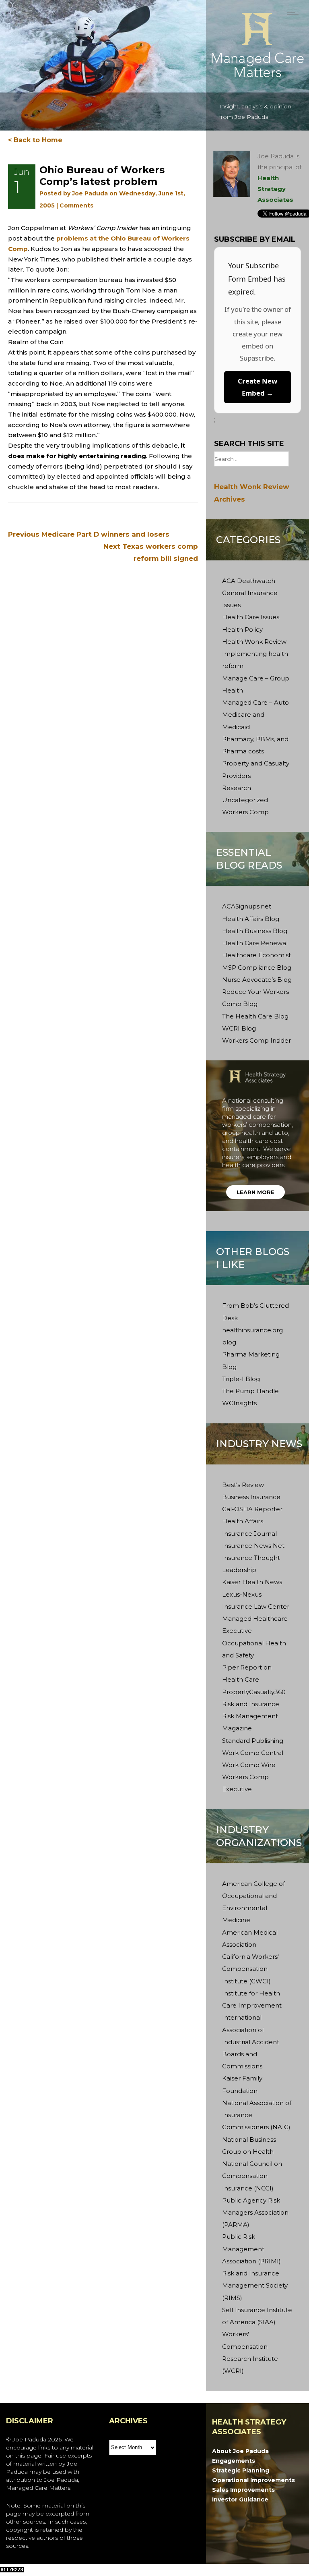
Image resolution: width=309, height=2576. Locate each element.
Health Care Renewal (255, 943)
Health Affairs (243, 1521)
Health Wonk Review (254, 642)
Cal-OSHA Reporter (252, 1509)
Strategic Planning (241, 2470)
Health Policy (242, 629)
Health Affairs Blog (251, 919)
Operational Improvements (253, 2480)
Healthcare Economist (256, 955)
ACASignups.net (247, 906)
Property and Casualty (256, 763)
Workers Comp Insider (256, 1040)
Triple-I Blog (241, 1379)
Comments (76, 205)
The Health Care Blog (255, 1016)
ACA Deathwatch (249, 581)
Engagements (234, 2461)
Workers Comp (245, 812)
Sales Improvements (243, 2490)
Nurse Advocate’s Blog (257, 980)
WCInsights (239, 1403)
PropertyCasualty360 (254, 1692)
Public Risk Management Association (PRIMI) (251, 2249)
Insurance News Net (253, 1546)
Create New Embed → (257, 387)
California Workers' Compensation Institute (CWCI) (250, 1969)
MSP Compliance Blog (257, 968)
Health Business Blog (255, 931)
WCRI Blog (239, 1028)
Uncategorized (245, 800)
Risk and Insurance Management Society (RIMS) (255, 2285)
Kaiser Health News (252, 1582)
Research (237, 788)
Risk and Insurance (251, 1704)
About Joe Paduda (240, 2451)
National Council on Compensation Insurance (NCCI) (252, 2176)
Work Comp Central (253, 1753)
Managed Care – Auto (255, 702)
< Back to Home (35, 140)
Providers (236, 776)
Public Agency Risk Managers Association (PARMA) (255, 2212)
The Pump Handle (250, 1391)
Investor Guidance (240, 2499)
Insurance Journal (249, 1534)
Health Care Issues (251, 617)
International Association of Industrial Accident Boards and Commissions (251, 2042)
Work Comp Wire (249, 1765)
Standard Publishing (253, 1741)
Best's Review (243, 1485)
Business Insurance (251, 1497)
